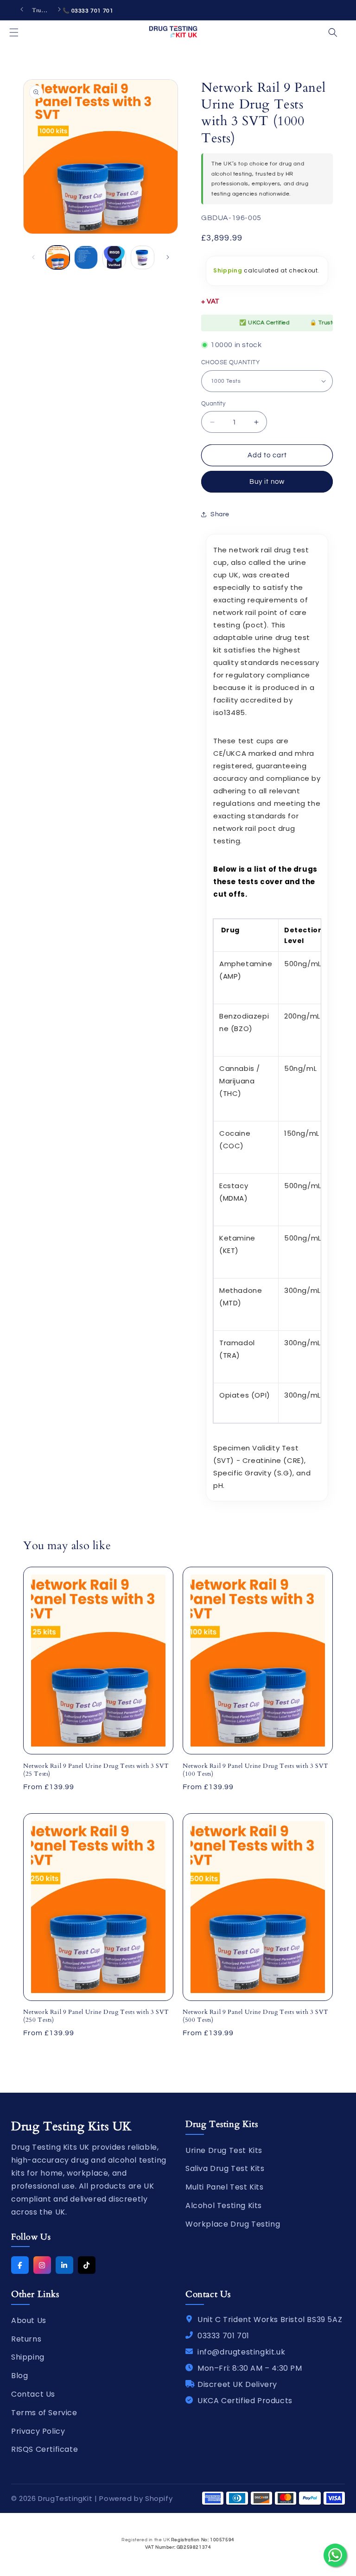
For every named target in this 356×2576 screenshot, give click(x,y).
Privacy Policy (38, 2431)
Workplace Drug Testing (233, 2224)
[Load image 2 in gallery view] (86, 257)
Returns (26, 2339)
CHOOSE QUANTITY (230, 362)
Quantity (213, 404)
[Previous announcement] (22, 10)
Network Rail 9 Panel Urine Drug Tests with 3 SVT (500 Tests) (256, 2016)
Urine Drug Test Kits (224, 2150)
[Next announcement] (59, 10)
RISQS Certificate (44, 2449)
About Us (29, 2320)
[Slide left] (33, 257)
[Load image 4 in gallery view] (143, 257)
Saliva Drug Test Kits (225, 2168)
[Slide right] (168, 257)
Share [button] (220, 514)
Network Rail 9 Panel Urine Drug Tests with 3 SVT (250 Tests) (96, 2016)
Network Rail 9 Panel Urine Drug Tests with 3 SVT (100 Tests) (256, 1770)
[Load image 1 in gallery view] (58, 257)
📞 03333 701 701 (88, 11)
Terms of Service (44, 2413)
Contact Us (33, 2394)
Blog (19, 2376)
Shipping (228, 270)
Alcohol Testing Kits (224, 2206)
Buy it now (267, 482)
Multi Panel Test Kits (225, 2187)
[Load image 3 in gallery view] (114, 257)
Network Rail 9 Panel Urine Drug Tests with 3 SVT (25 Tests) (96, 1770)
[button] (14, 32)
